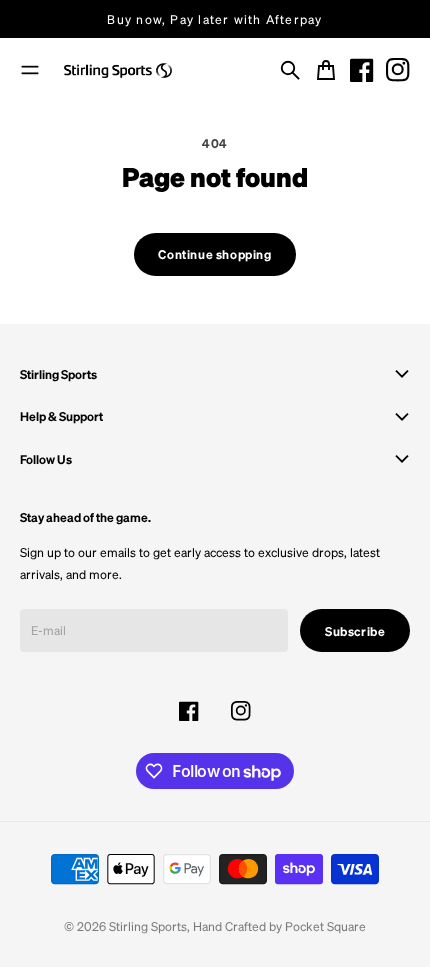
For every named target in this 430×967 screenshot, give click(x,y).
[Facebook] (362, 70)
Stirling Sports (148, 926)
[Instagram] (398, 70)
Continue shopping (214, 254)
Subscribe (355, 631)
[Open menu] (30, 70)
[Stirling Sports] (118, 71)
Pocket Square (325, 926)
